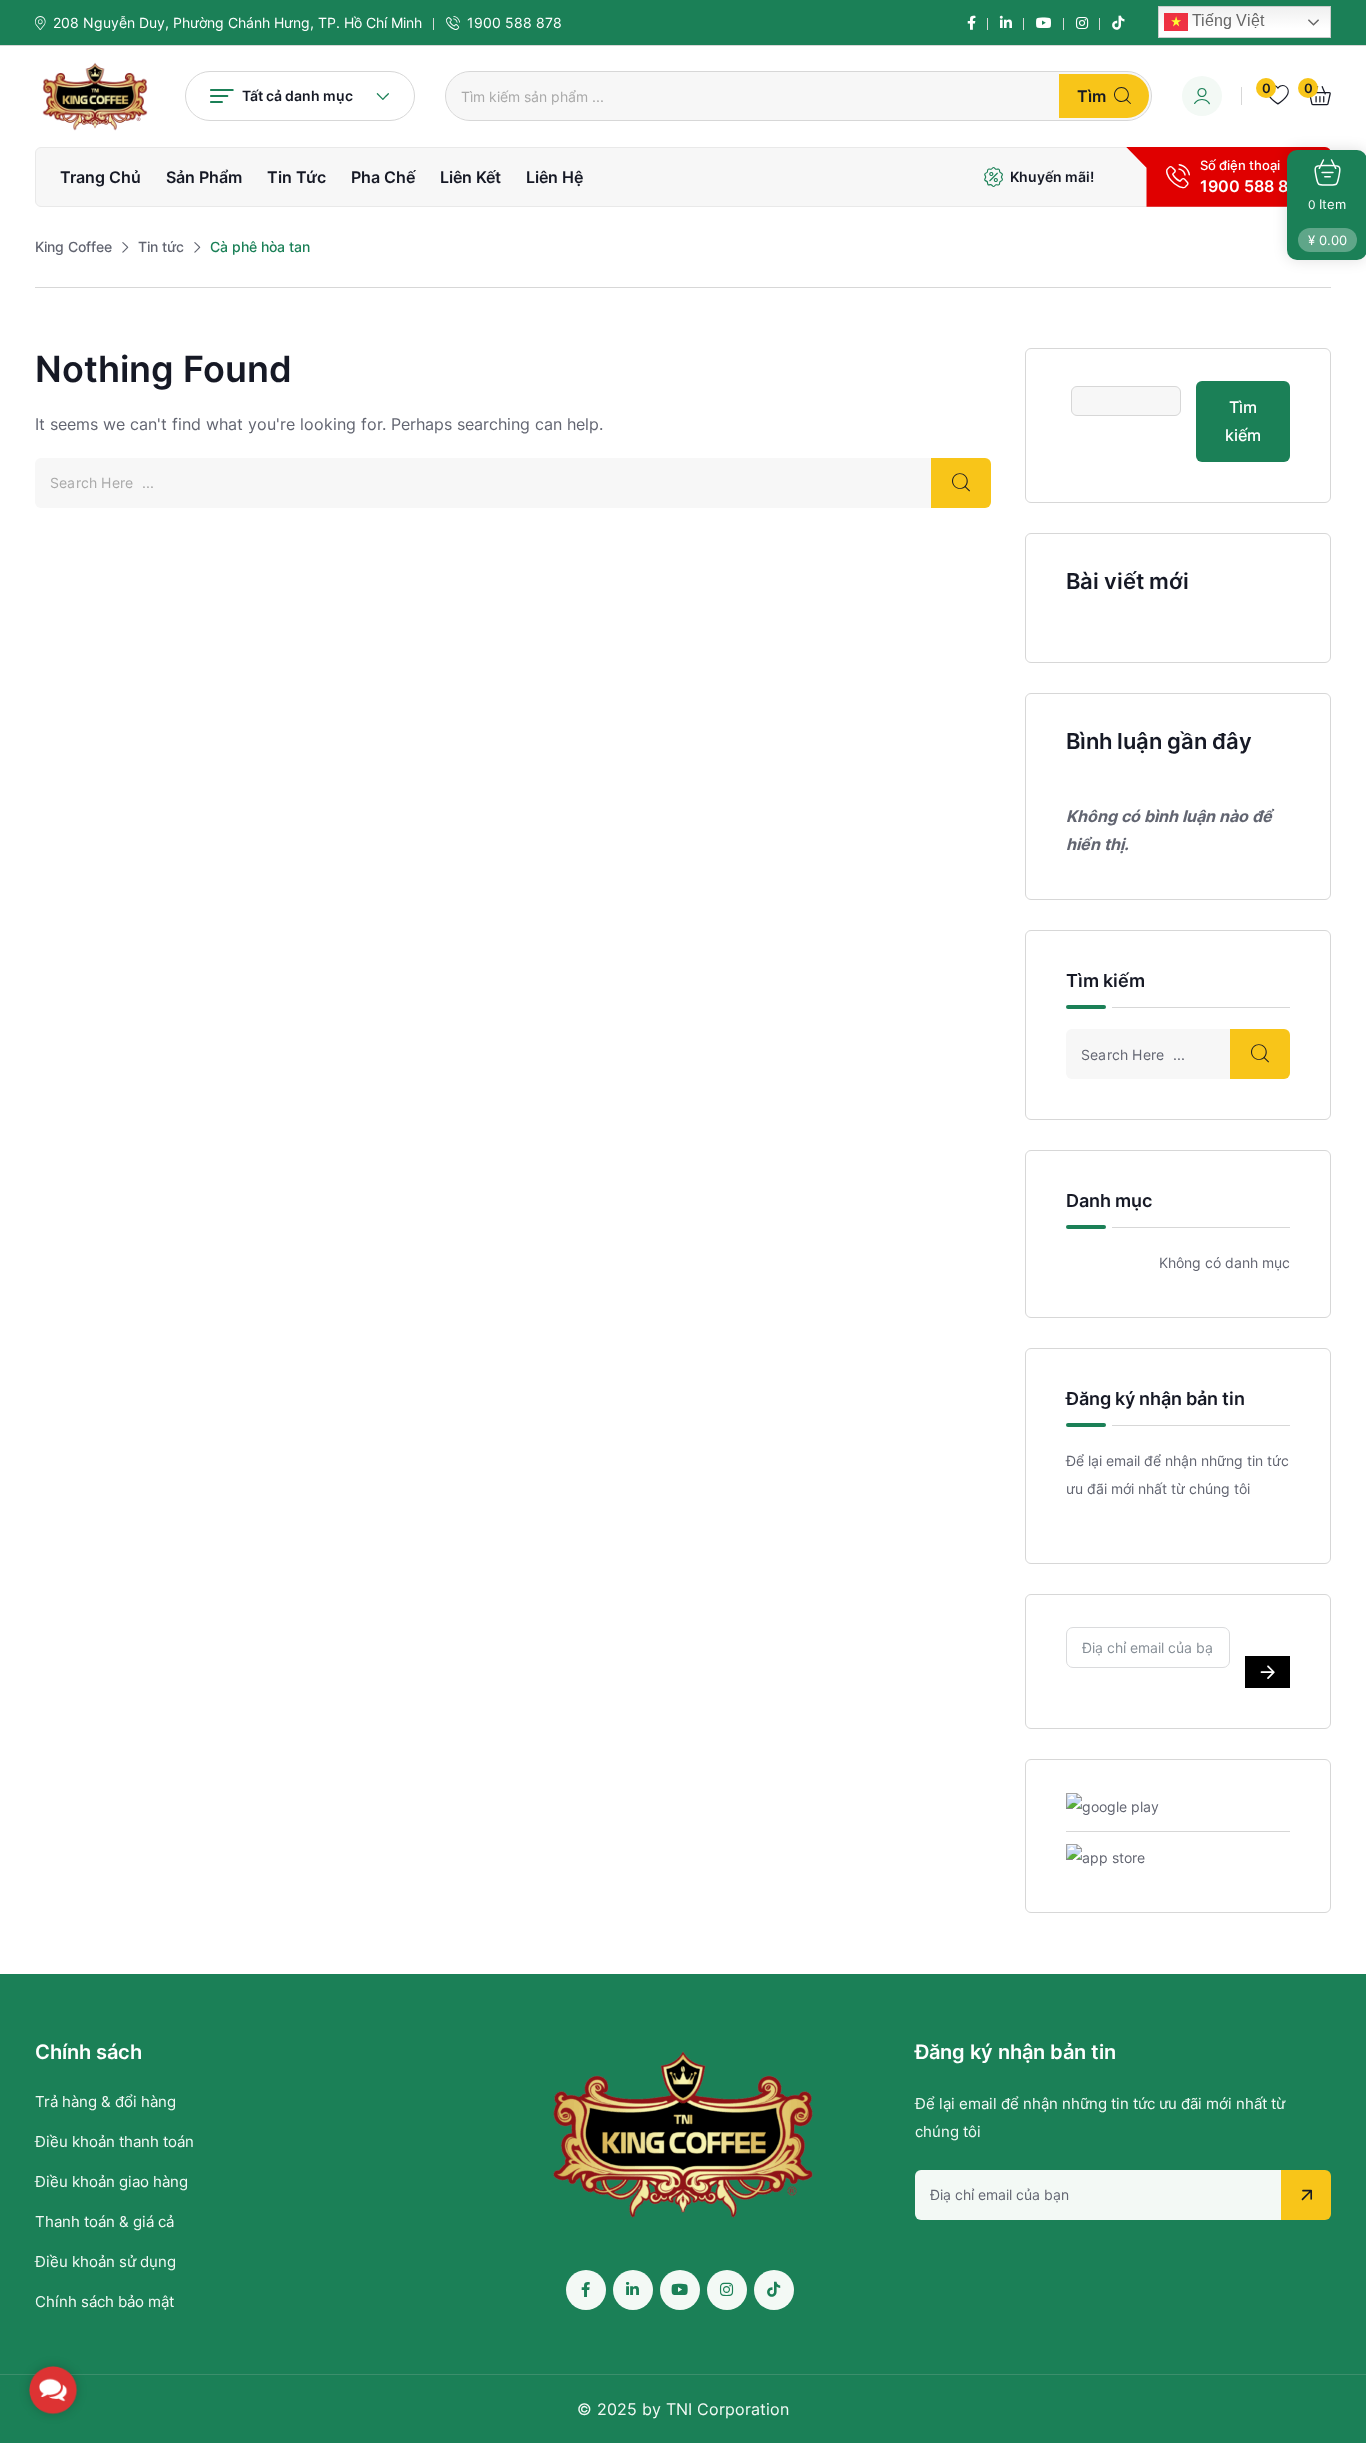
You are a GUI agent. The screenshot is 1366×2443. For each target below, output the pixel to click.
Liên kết (470, 177)
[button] (53, 2390)
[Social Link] (971, 23)
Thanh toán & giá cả (104, 2221)
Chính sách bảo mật (104, 2301)
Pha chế (383, 177)
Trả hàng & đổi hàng (105, 2101)
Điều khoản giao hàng (111, 2181)
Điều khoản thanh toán (114, 2141)
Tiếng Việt (1226, 20)
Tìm (1091, 96)
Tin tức (296, 177)
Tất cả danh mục (297, 95)
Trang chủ (100, 177)
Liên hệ (554, 177)
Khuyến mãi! (1052, 176)
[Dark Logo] (95, 96)
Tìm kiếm (1243, 421)
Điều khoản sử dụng (105, 2261)
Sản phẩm (204, 177)
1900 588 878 (514, 23)
